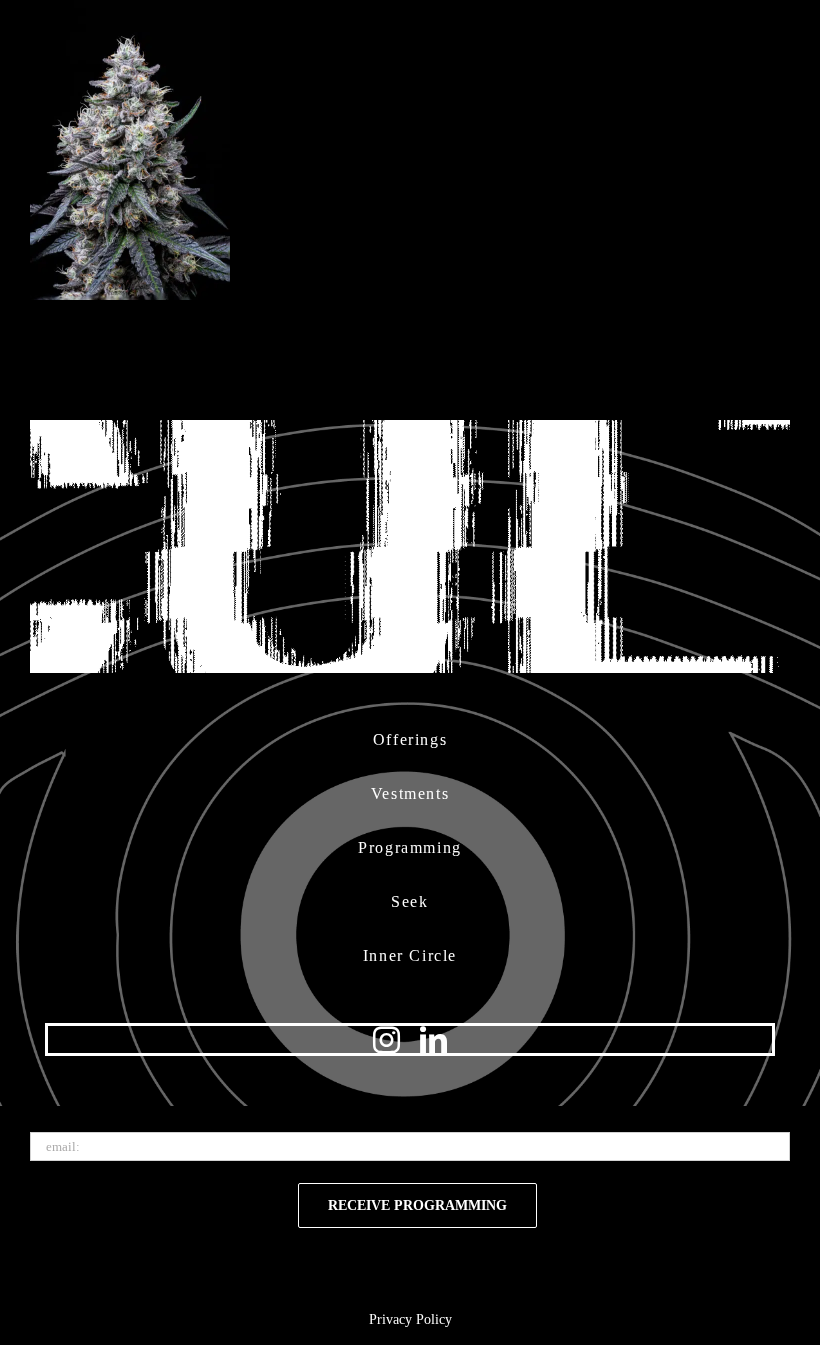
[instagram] (386, 1039)
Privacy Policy (410, 1319)
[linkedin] (433, 1039)
